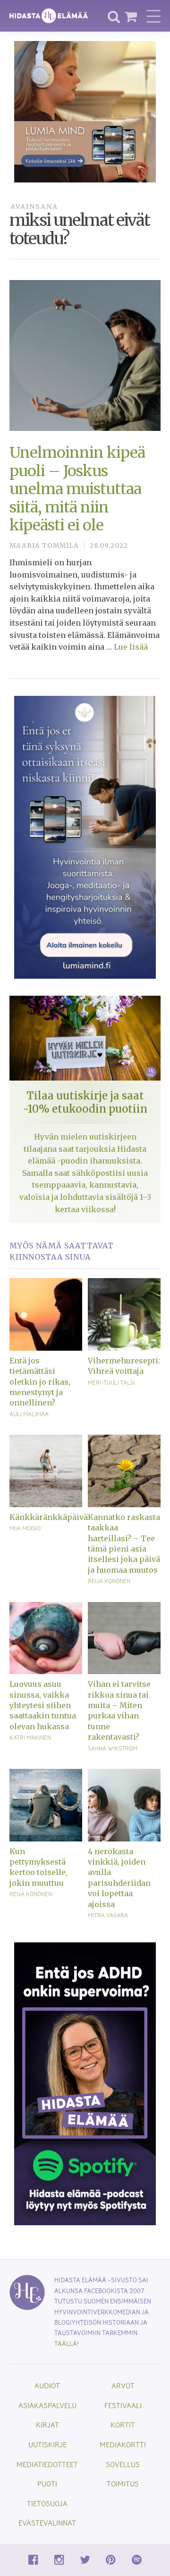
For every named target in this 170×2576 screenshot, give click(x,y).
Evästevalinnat (47, 2522)
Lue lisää (131, 647)
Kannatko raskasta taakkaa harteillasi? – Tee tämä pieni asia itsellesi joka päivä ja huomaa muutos (124, 1544)
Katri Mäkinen (30, 1737)
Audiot (47, 2385)
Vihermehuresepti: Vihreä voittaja (124, 1366)
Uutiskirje (47, 2444)
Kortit (123, 2424)
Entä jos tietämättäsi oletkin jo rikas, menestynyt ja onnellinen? (40, 1382)
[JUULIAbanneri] (85, 2083)
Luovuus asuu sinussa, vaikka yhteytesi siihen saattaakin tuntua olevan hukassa (43, 1705)
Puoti (47, 2483)
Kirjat (47, 2424)
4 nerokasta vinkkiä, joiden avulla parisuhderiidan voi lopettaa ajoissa (119, 1878)
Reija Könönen (109, 1581)
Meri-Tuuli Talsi (111, 1382)
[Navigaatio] (153, 16)
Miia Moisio (25, 1528)
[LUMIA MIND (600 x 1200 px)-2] (85, 836)
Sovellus (123, 2464)
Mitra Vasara (108, 1915)
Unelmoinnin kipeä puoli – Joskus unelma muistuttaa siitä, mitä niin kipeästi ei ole (77, 489)
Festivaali (123, 2405)
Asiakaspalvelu (47, 2405)
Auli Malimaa (29, 1414)
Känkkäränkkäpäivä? (46, 1517)
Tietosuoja (47, 2503)
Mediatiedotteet (47, 2464)
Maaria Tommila (44, 546)
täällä (66, 2343)
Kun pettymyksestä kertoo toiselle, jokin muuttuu (38, 1867)
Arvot (123, 2385)
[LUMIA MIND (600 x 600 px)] (85, 111)
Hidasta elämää (49, 16)
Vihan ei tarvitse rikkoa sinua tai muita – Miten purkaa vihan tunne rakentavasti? (119, 1710)
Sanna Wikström (113, 1748)
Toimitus (123, 2483)
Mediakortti (123, 2444)
